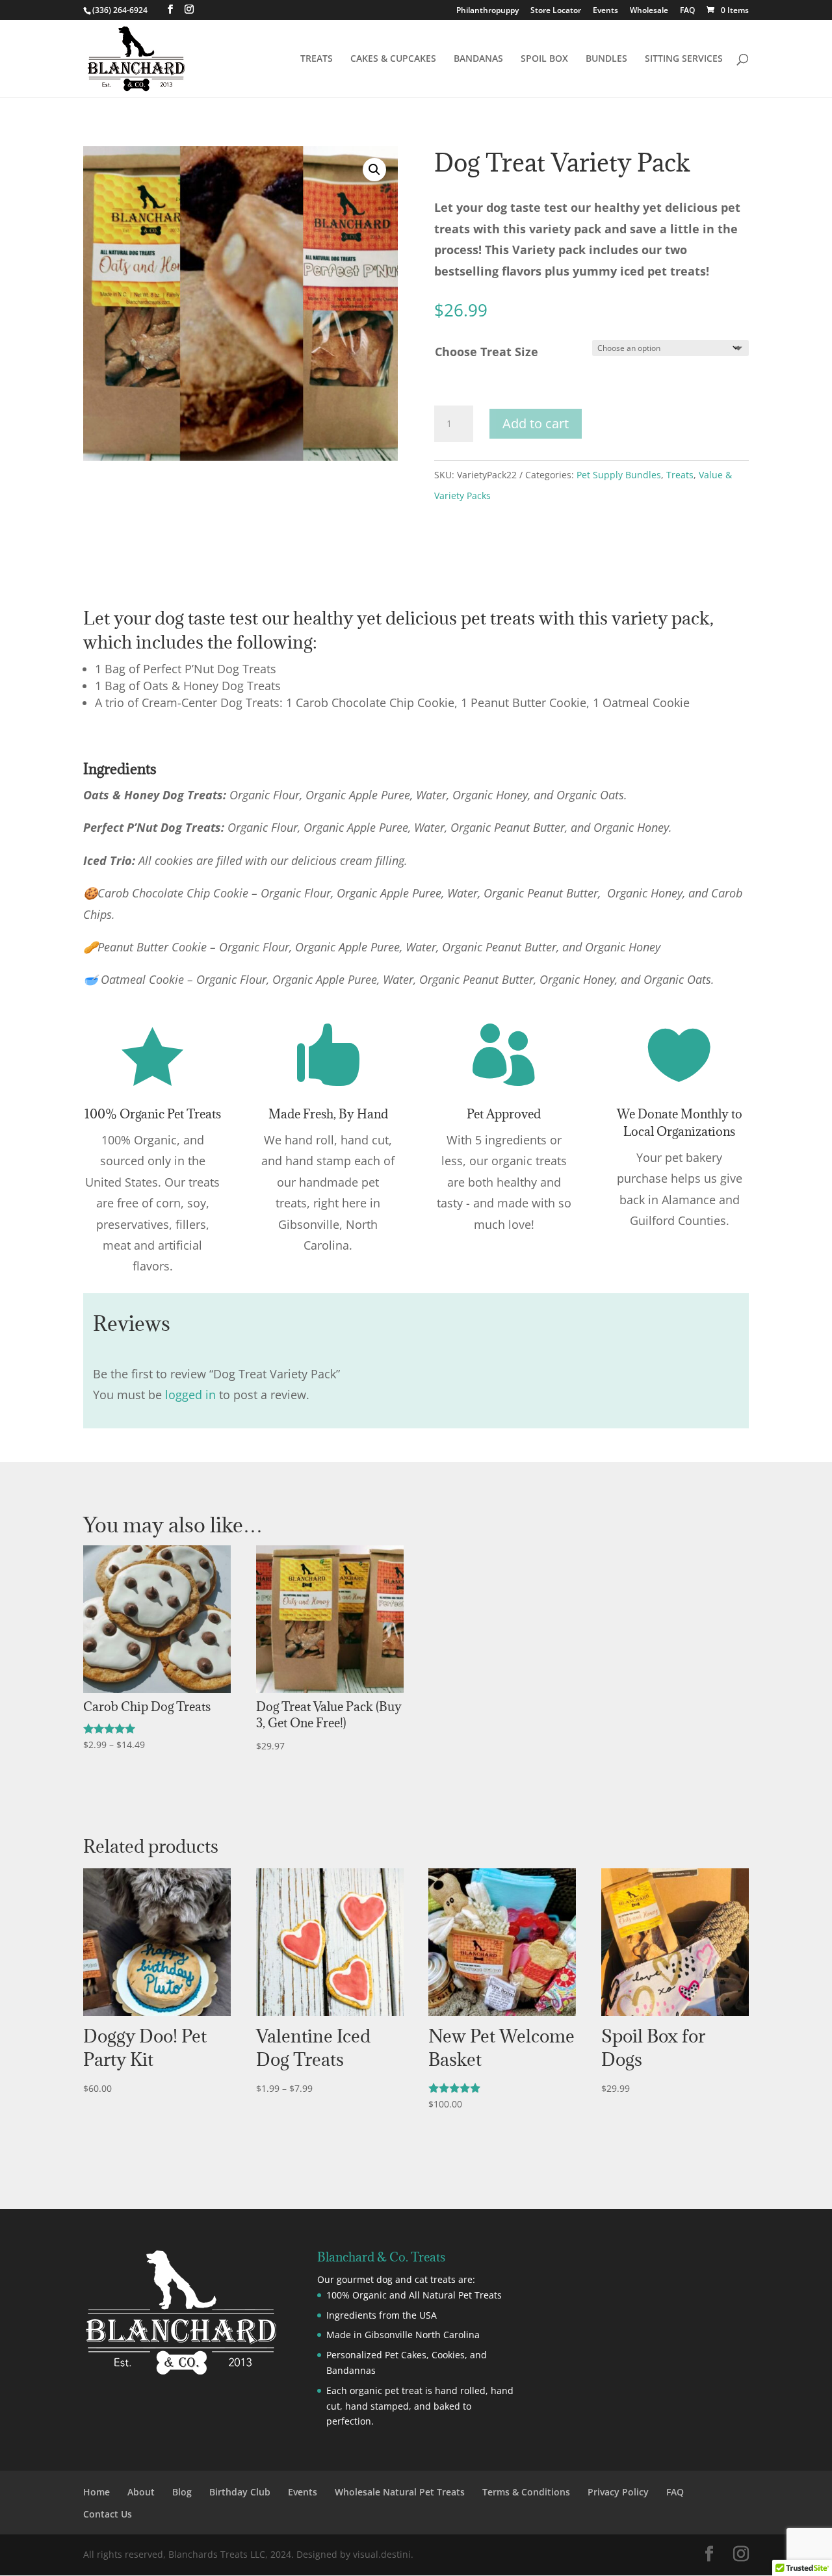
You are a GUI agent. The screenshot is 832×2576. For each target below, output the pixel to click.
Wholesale (649, 11)
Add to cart (536, 423)
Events (605, 11)
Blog (182, 2492)
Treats (680, 475)
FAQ (687, 11)
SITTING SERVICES (684, 59)
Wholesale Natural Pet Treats (400, 2492)
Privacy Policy (618, 2492)
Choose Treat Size (487, 352)
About (141, 2492)
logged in (190, 1395)
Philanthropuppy (487, 11)
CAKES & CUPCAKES (393, 59)
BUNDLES (606, 59)
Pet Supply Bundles (619, 475)
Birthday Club (240, 2492)
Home (97, 2492)
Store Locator (556, 11)
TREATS (317, 59)
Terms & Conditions (526, 2492)
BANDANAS (478, 59)
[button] (374, 170)
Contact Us (108, 2514)
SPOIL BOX (544, 59)
